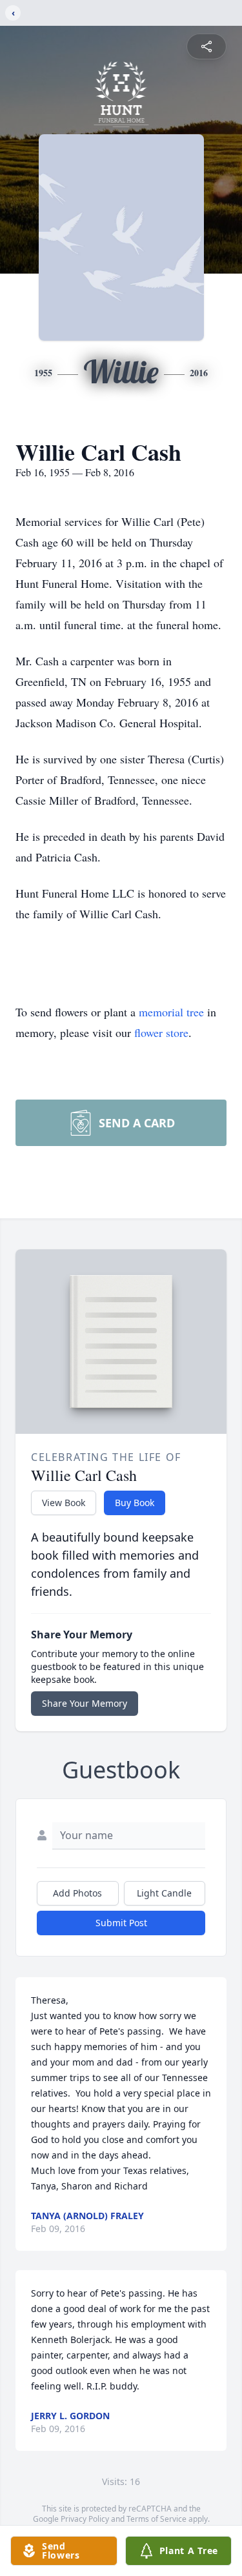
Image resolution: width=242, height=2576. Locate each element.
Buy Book (135, 1503)
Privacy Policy (85, 2519)
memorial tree (171, 1012)
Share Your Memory (85, 1703)
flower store (161, 1032)
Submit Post (121, 1923)
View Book (64, 1503)
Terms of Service (156, 2519)
